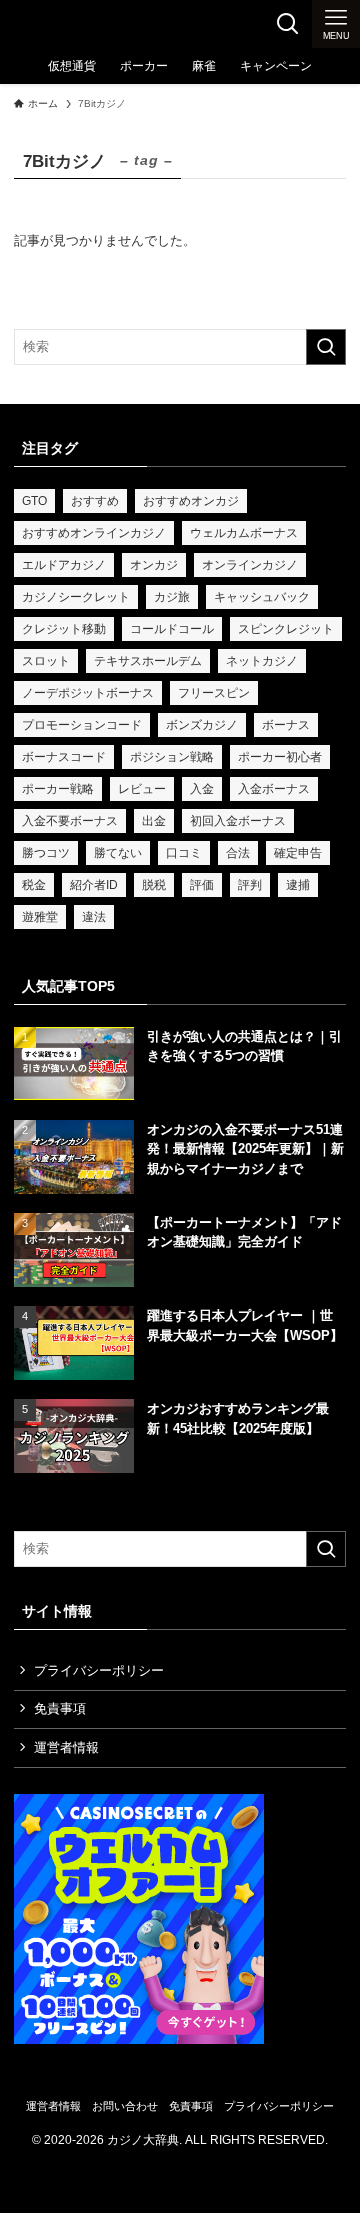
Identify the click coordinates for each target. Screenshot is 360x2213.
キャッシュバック (262, 597)
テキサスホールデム (148, 661)
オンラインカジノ (250, 565)
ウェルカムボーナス (244, 533)
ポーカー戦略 (58, 789)
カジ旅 (172, 597)
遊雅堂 (40, 917)
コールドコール (172, 629)
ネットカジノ (262, 661)
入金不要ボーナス (70, 821)
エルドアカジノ (64, 565)
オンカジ (154, 565)
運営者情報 (66, 1747)
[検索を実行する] (326, 347)
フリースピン (214, 693)
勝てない (118, 853)
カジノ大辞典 (61, 24)
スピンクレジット (286, 629)
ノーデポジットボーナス (88, 693)
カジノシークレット (76, 597)
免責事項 (60, 1708)
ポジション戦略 (172, 757)
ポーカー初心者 (280, 757)
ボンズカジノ (202, 725)
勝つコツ (46, 853)
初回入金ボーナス (238, 821)
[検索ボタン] (288, 24)
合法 (238, 853)
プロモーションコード (82, 725)
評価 (202, 885)
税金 (34, 885)
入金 (202, 789)
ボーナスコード (64, 757)
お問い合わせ (125, 2106)
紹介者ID (94, 885)
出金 (154, 821)
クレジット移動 (64, 629)
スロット (46, 661)
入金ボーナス (274, 789)
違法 (94, 917)
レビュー (142, 789)
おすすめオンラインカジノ (94, 533)
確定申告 (298, 853)
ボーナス (286, 725)
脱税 (154, 885)
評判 (250, 885)
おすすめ (95, 501)
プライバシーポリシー (99, 1670)
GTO (34, 501)
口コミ (184, 853)
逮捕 (298, 885)
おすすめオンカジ (191, 501)
